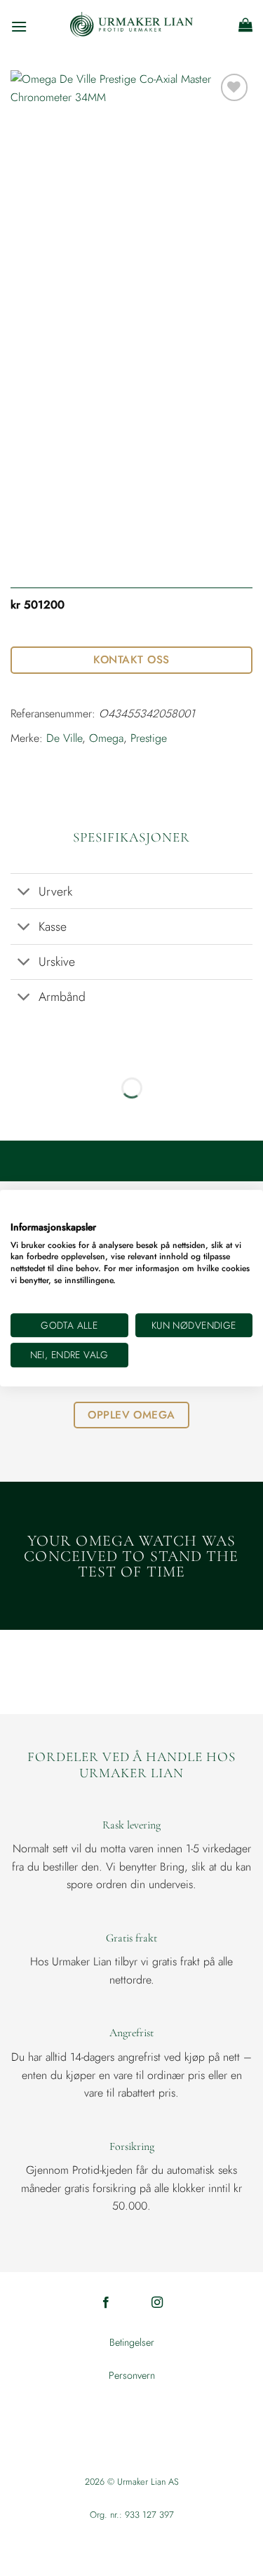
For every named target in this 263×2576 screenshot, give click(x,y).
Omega (106, 738)
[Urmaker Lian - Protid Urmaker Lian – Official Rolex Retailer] (131, 25)
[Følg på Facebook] (106, 2303)
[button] (19, 25)
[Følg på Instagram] (157, 2303)
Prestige (149, 738)
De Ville (64, 738)
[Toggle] (24, 892)
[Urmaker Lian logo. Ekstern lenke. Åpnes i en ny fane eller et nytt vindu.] (17, 1211)
